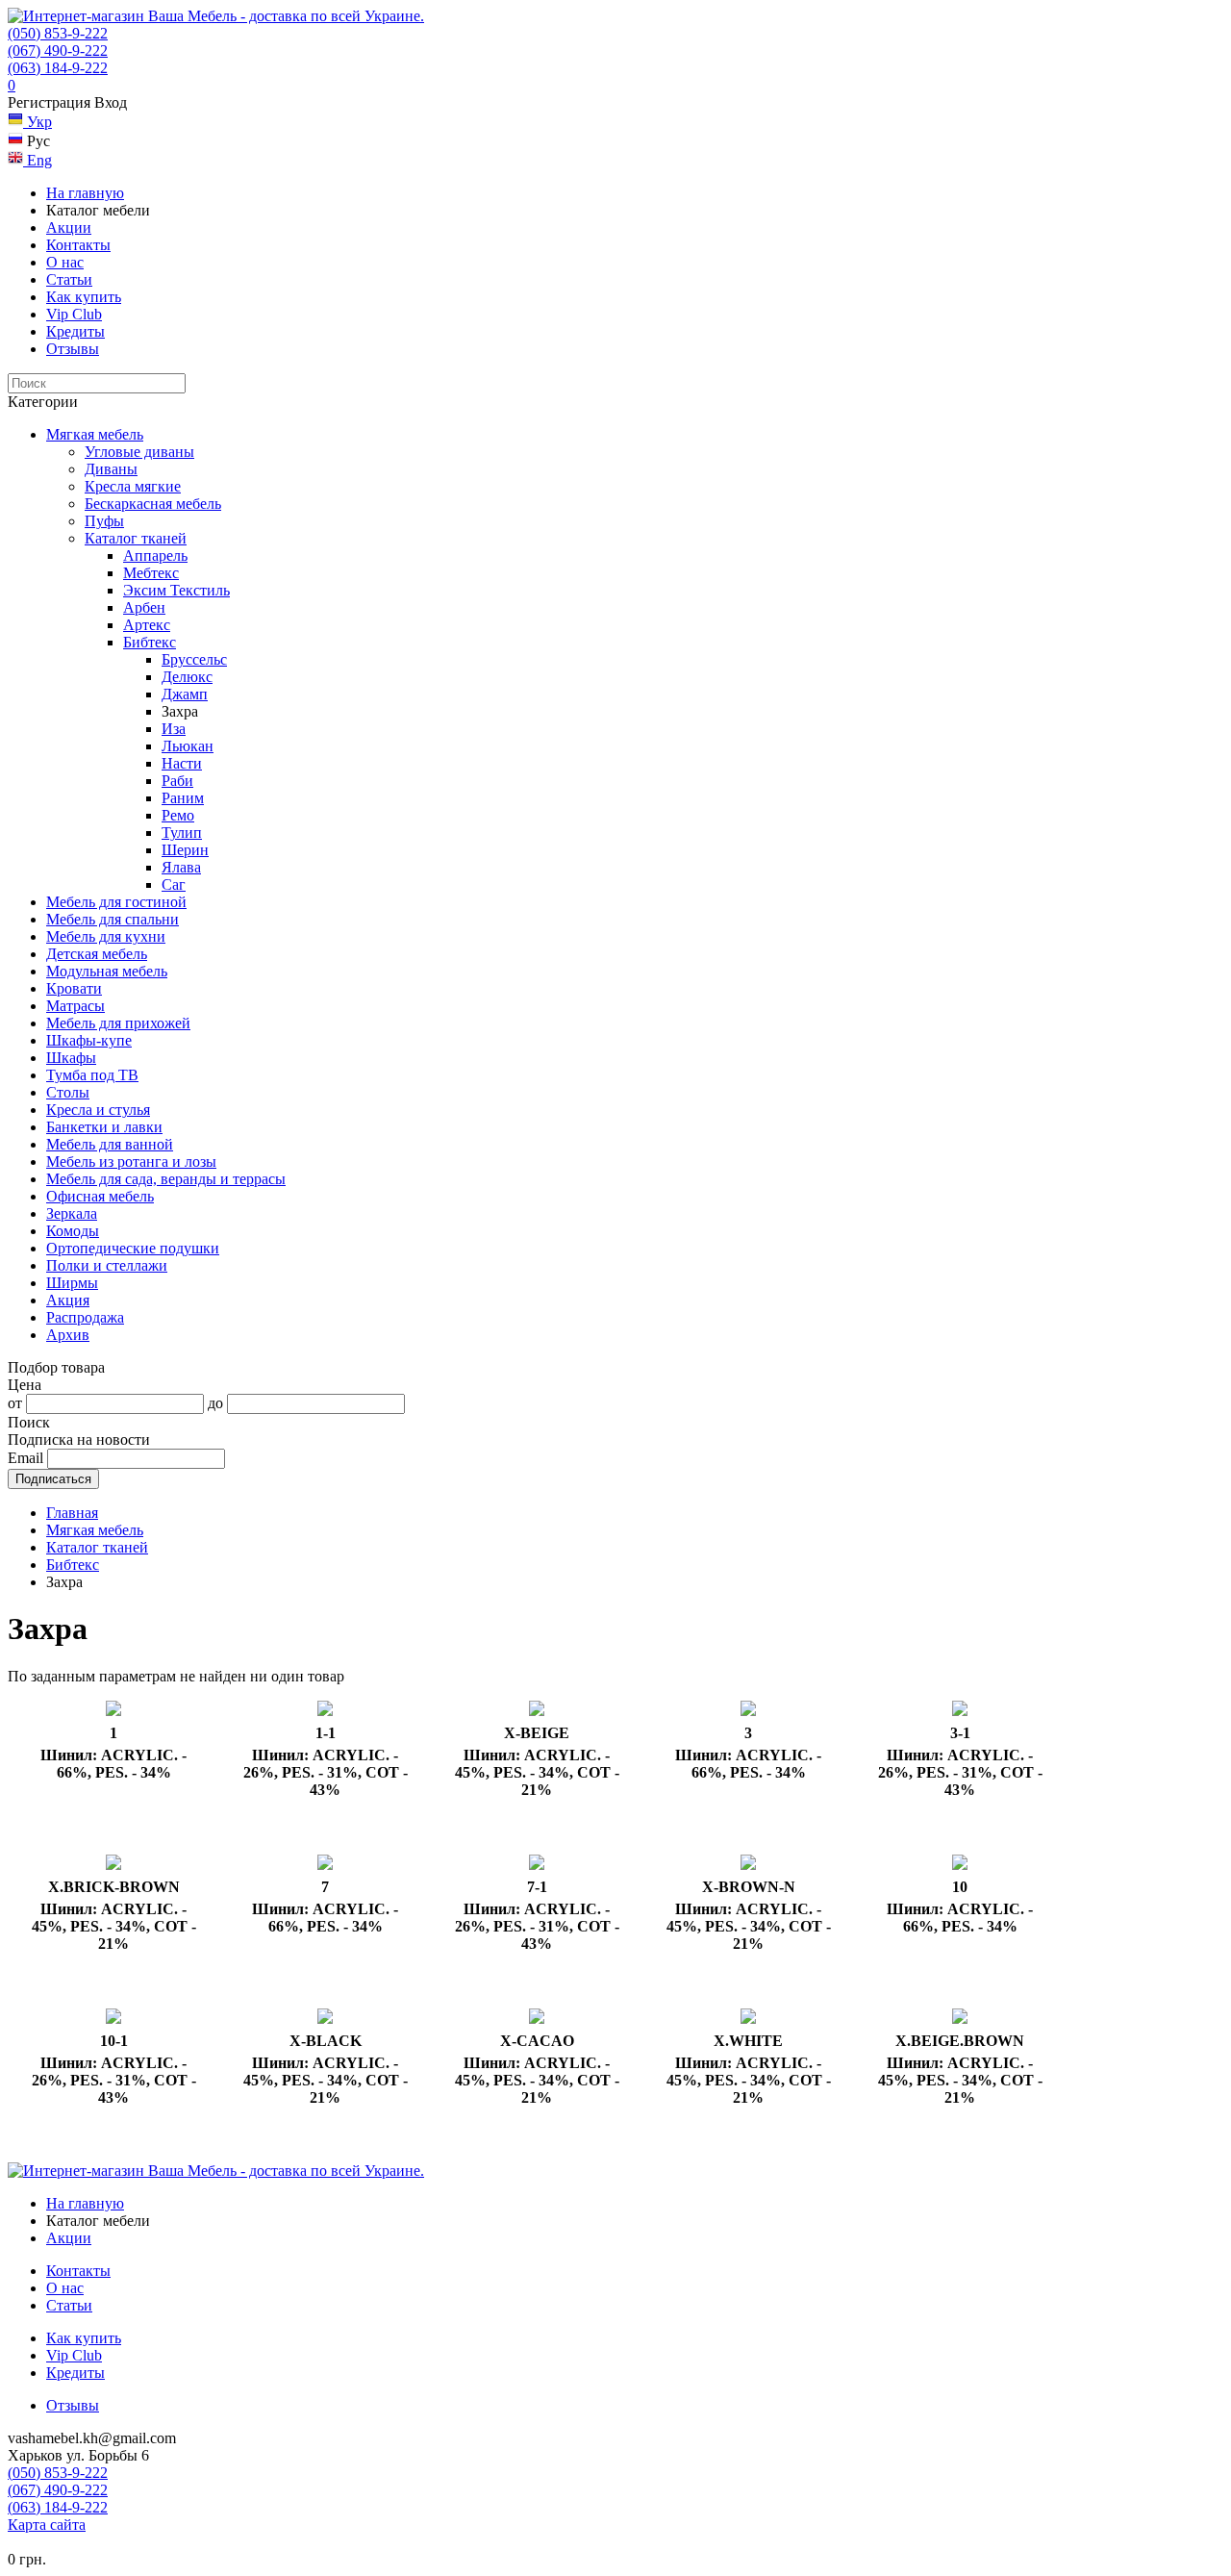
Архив (68, 1335)
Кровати (74, 988)
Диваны (111, 469)
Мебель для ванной (110, 1144)
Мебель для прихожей (118, 1023)
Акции (69, 227)
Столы (68, 1092)
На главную (85, 193)
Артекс (147, 625)
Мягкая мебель (95, 434)
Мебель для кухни (106, 936)
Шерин (185, 850)
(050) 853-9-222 (58, 33)
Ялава (181, 867)
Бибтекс (150, 642)
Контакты (78, 245)
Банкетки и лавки (104, 1127)
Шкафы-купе (89, 1040)
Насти (182, 763)
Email (25, 1458)
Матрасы (75, 1006)
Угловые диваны (139, 452)
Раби (177, 781)
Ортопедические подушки (133, 1248)
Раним (183, 798)
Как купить (84, 297)
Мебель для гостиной (116, 902)
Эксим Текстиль (176, 590)
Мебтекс (151, 573)
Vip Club (74, 314)
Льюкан (188, 746)
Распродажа (85, 1317)
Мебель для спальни (113, 919)
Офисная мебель (100, 1196)
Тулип (182, 833)
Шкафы (71, 1058)
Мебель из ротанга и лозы (131, 1162)
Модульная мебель (107, 971)
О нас (65, 262)
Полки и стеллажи (107, 1265)
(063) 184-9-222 (58, 68)
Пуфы (104, 521)
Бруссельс (194, 659)
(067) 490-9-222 (58, 51)
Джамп (185, 694)
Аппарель (155, 556)
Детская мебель (97, 954)
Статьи (69, 279)
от (15, 1403)
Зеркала (72, 1213)
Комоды (73, 1231)
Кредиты (75, 331)
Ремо (178, 815)
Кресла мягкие (133, 486)
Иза (174, 729)
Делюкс (187, 677)
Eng (38, 160)
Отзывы (73, 349)
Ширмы (72, 1283)
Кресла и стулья (98, 1110)
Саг (174, 884)
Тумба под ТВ (92, 1075)
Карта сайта (47, 2525)
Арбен (144, 607)
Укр (38, 122)
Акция (68, 1300)
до (215, 1403)
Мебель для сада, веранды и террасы (166, 1179)
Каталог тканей (136, 538)
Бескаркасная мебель (153, 504)
